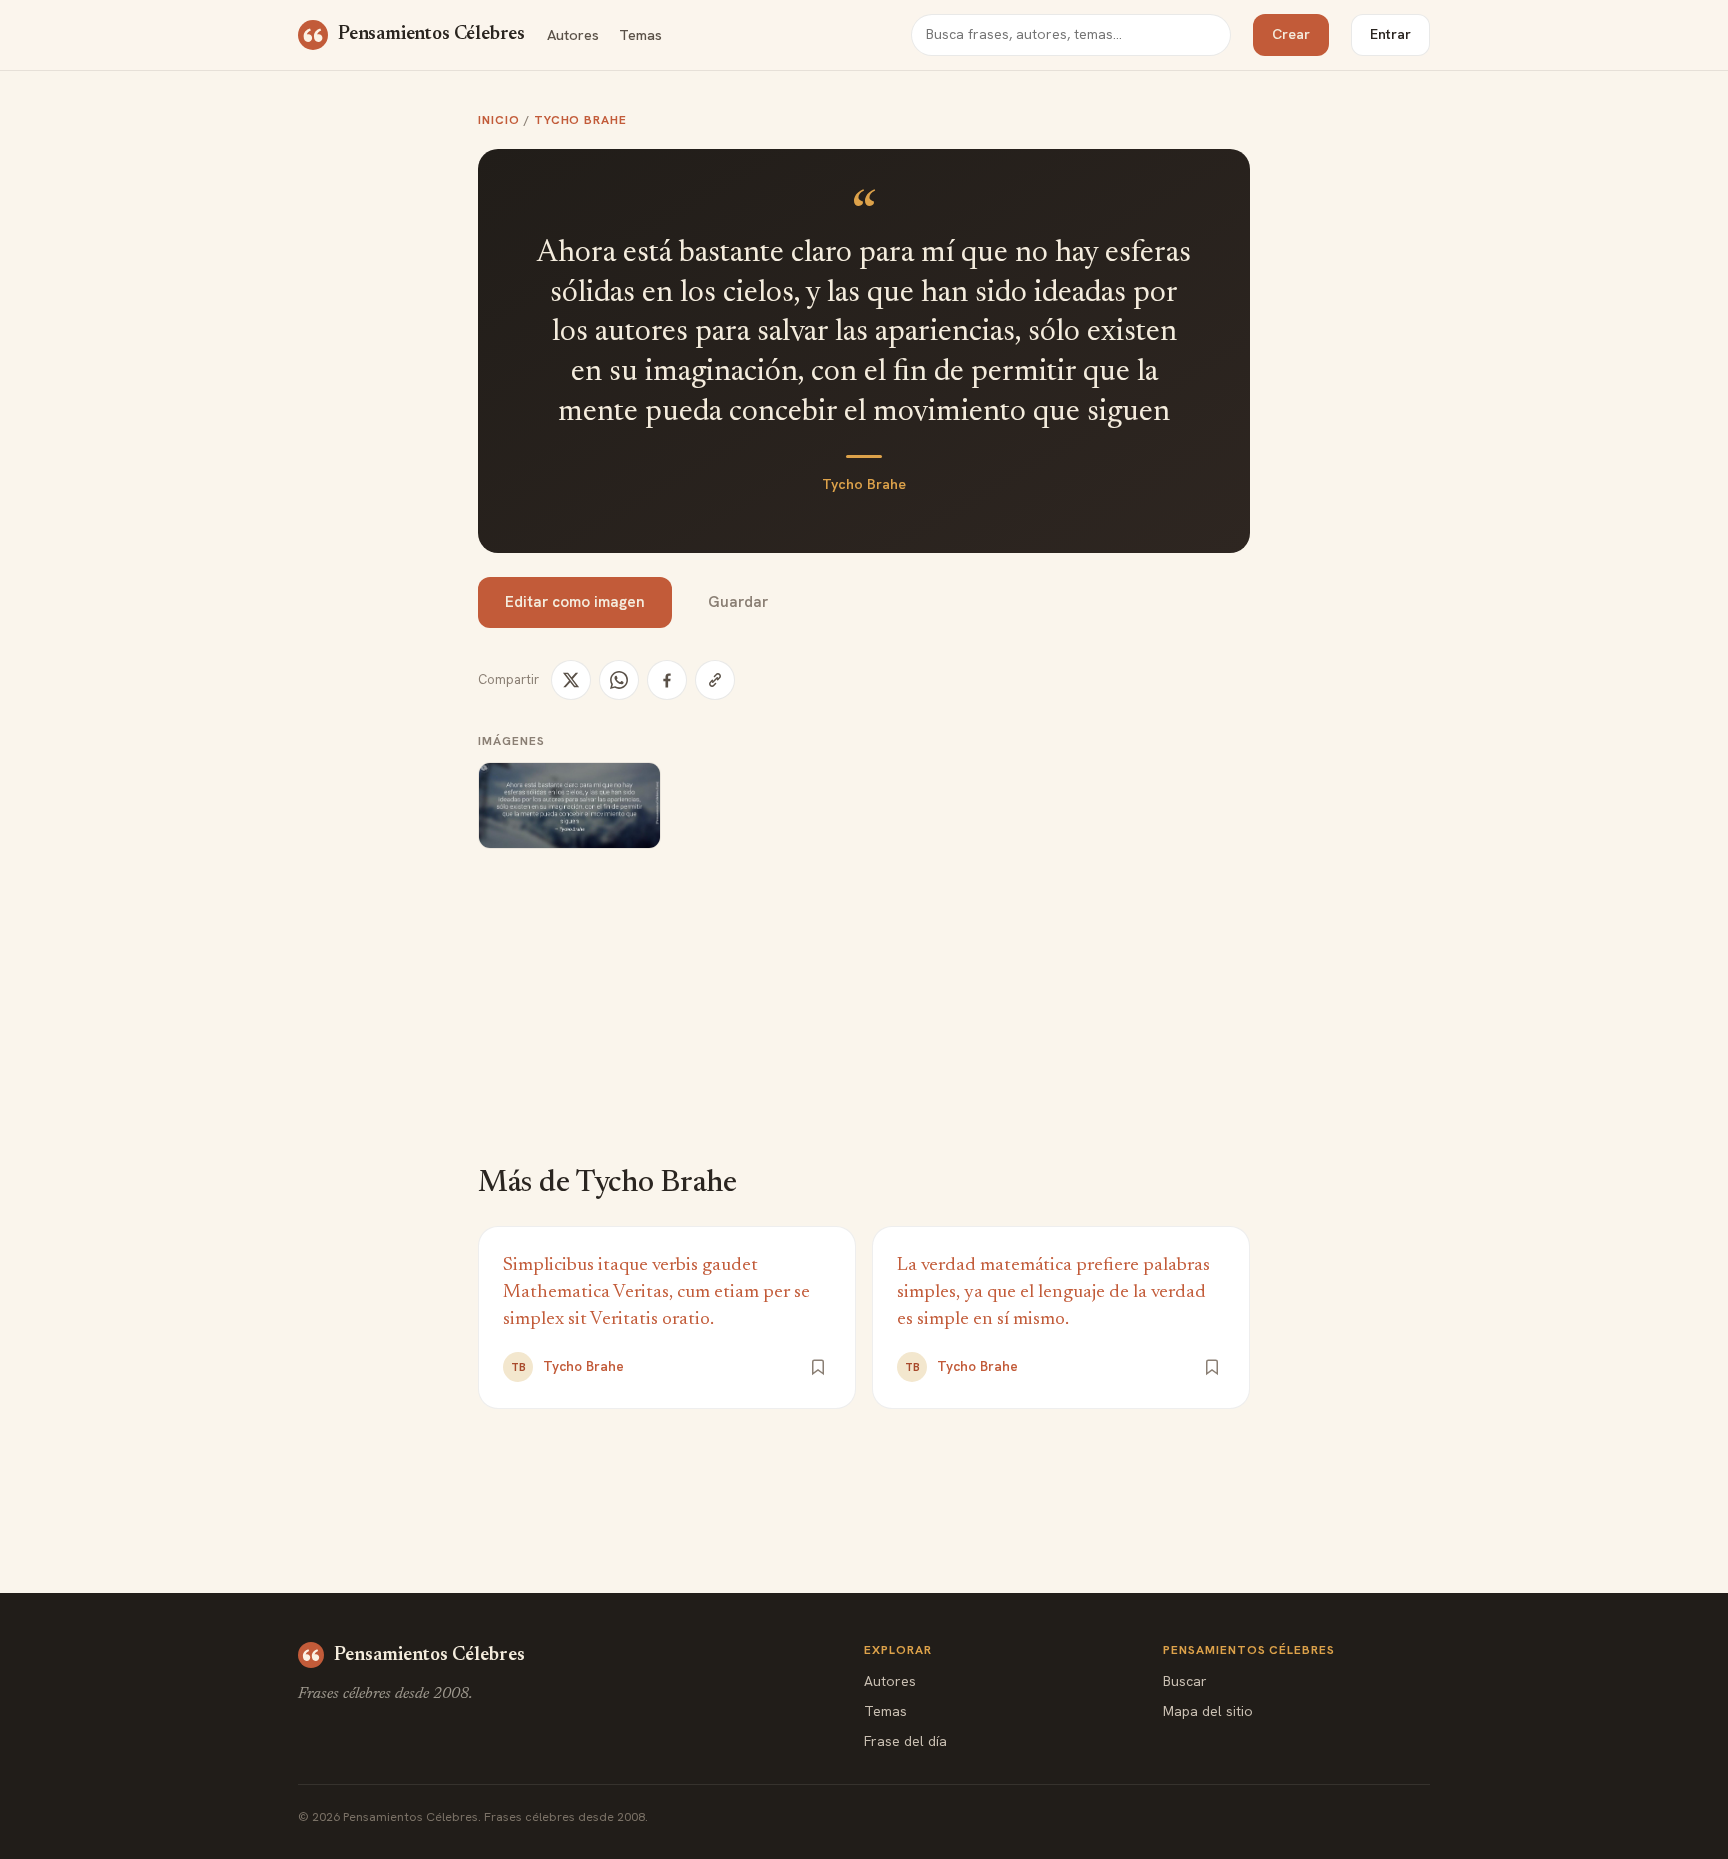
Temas (640, 34)
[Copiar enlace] (715, 680)
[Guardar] (818, 1367)
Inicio (499, 120)
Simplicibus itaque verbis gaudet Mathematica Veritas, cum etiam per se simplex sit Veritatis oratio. (656, 1292)
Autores (573, 34)
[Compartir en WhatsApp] (619, 680)
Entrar (1390, 34)
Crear (1291, 34)
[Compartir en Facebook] (667, 680)
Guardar (738, 602)
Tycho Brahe (581, 120)
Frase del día (905, 1741)
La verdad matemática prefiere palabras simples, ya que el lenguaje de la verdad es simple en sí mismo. (1053, 1292)
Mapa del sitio (1208, 1711)
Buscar (1185, 1681)
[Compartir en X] (571, 680)
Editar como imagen (575, 602)
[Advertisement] (864, 1021)
